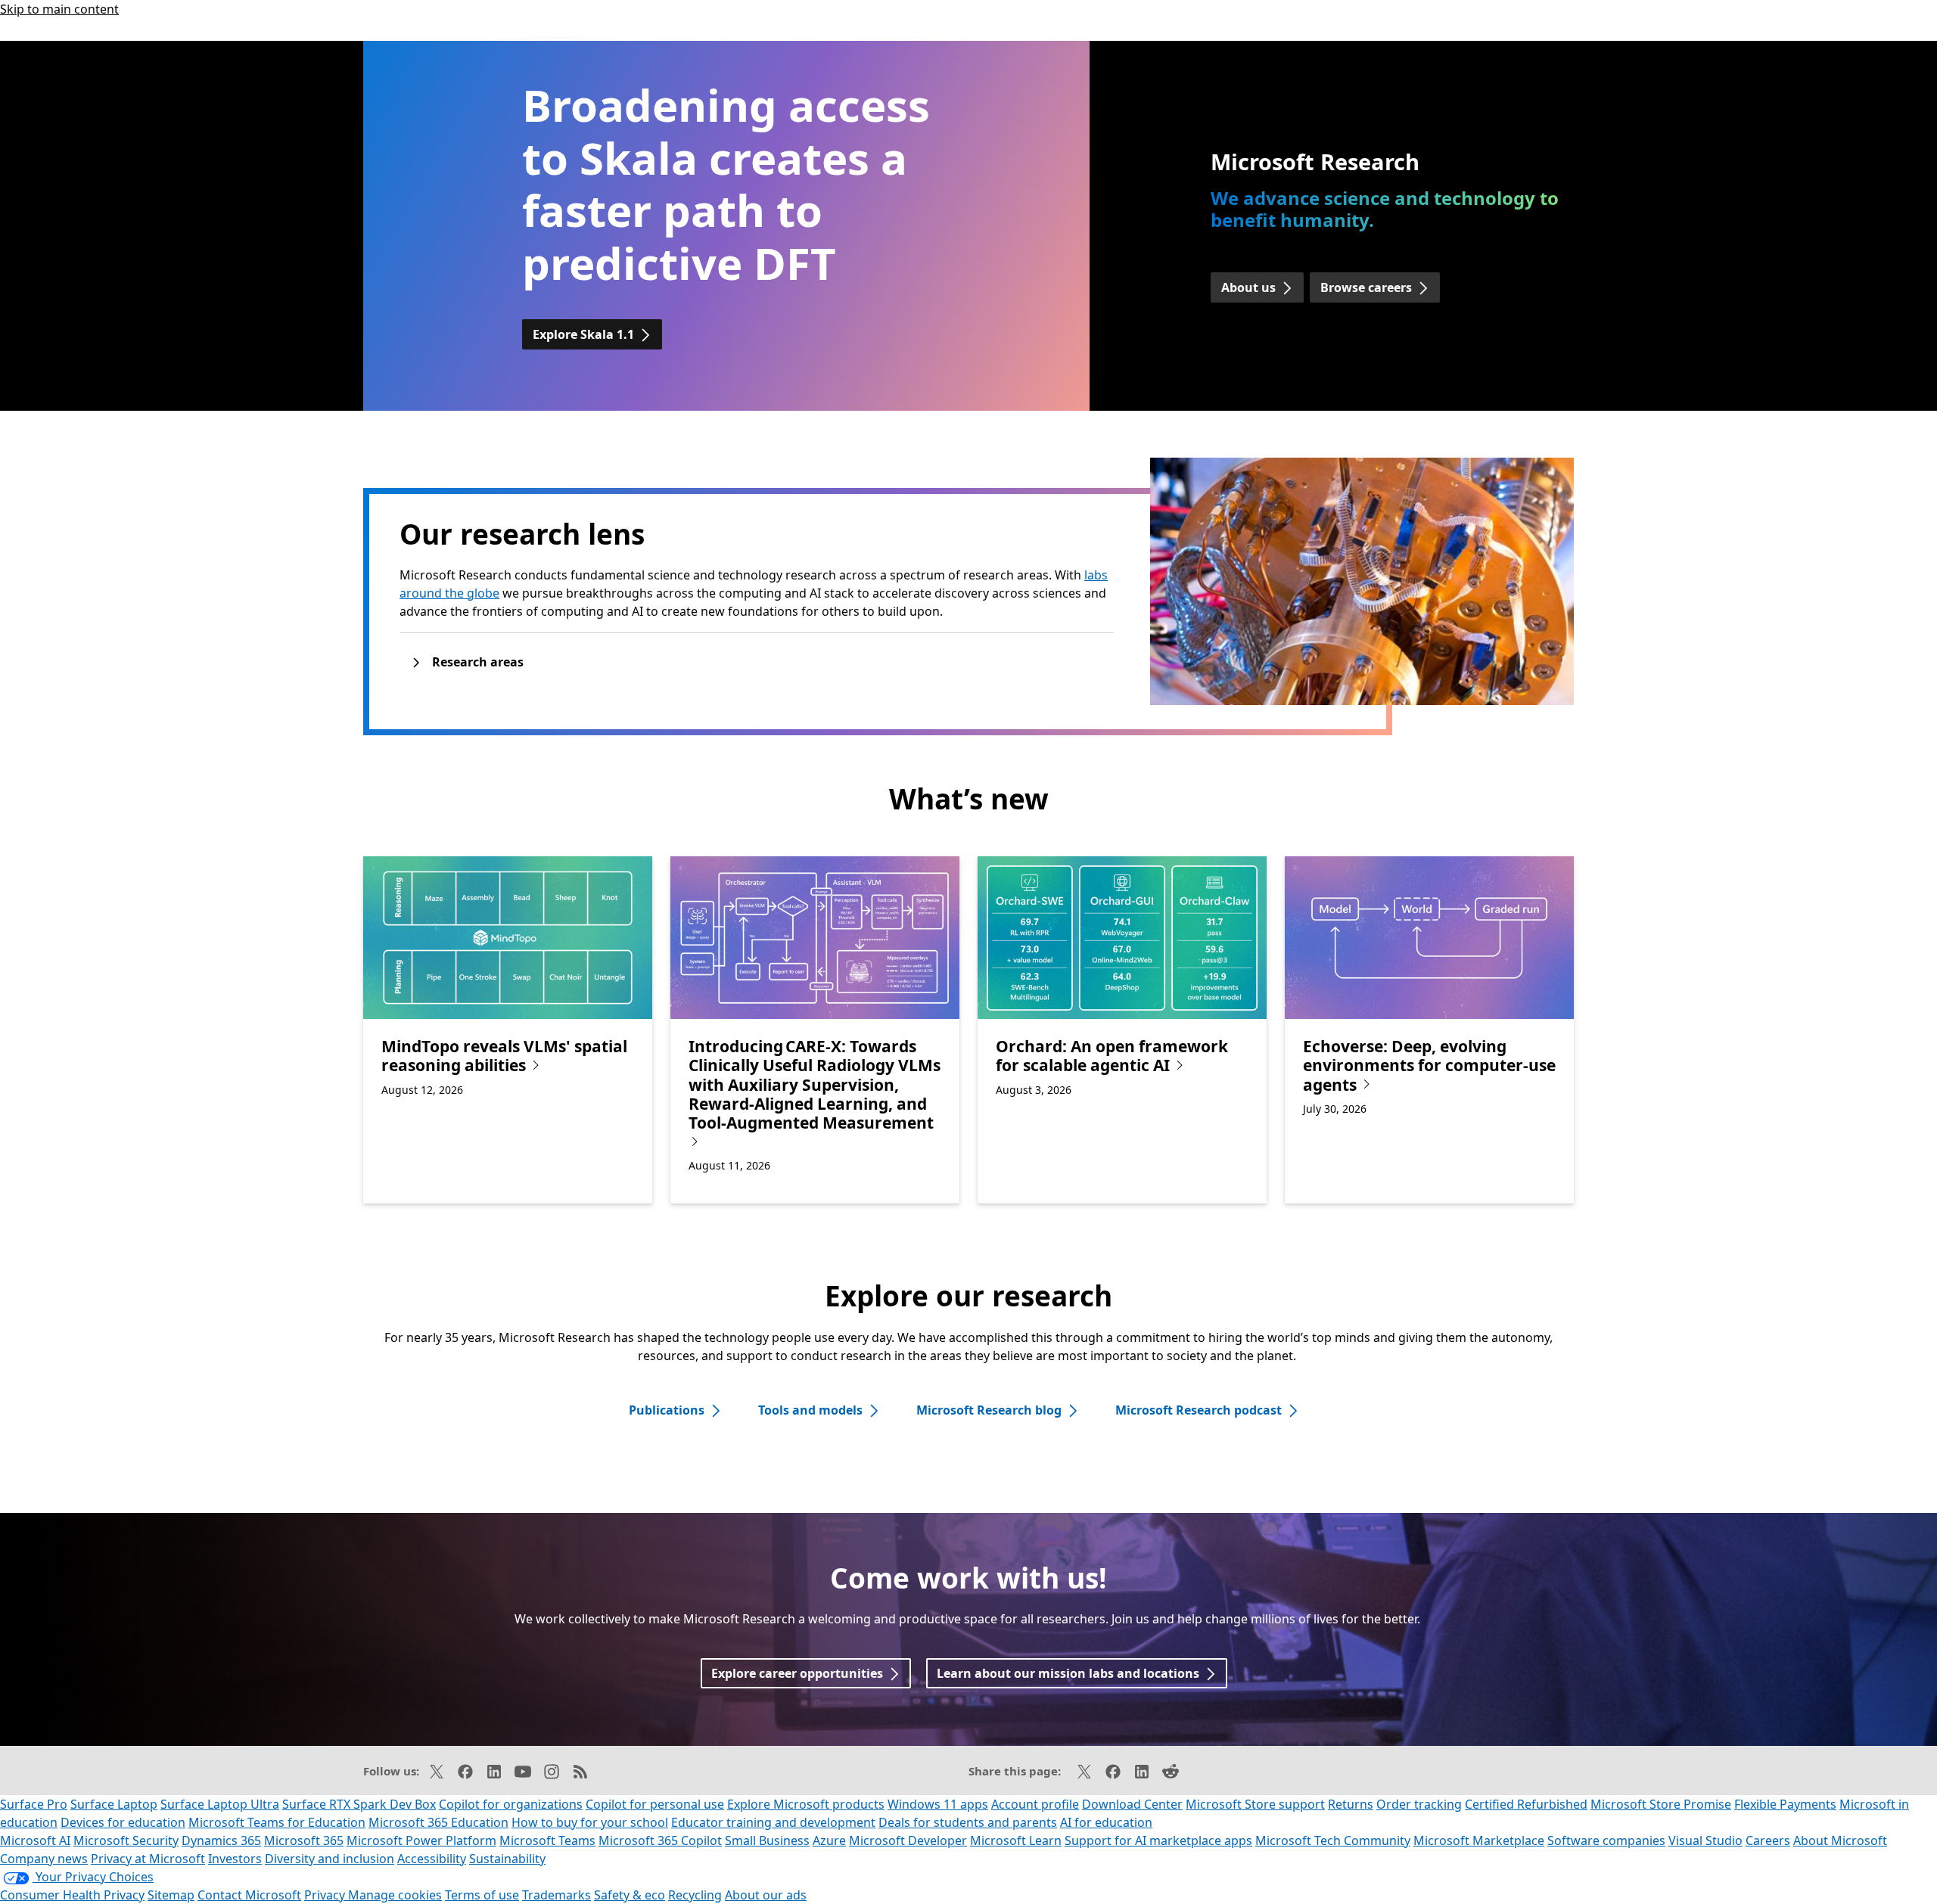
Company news (44, 1859)
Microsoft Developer (908, 1840)
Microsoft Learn (1016, 1840)
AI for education (1106, 1822)
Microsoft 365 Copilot (660, 1840)
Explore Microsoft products (806, 1804)
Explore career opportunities (797, 1673)
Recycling (695, 1895)
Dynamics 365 (221, 1840)
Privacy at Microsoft (148, 1859)
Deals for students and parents (968, 1822)
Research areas (478, 662)
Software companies (1606, 1840)
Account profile (1035, 1804)
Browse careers (1366, 287)
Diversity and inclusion (330, 1859)
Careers (1768, 1840)
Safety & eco (630, 1895)
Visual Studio (1705, 1840)
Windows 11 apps (938, 1804)
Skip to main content (59, 9)
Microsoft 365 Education (438, 1822)
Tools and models (810, 1410)
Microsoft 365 (304, 1840)
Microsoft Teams (547, 1840)
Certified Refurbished (1526, 1804)
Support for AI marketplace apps (1158, 1840)
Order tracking (1419, 1804)
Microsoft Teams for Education (277, 1822)
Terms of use (482, 1895)
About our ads (766, 1895)
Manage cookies (395, 1895)
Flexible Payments (1785, 1804)
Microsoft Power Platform (421, 1840)
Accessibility (432, 1859)
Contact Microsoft (249, 1895)
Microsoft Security (126, 1840)
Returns (1351, 1804)
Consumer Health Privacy (72, 1895)
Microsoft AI (35, 1840)
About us (1248, 287)
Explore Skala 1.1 (583, 334)
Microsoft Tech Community (1333, 1840)
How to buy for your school (590, 1822)
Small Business (767, 1840)
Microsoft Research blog (989, 1410)
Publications (667, 1410)
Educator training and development (773, 1822)
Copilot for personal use (655, 1804)
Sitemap (171, 1895)
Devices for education (123, 1822)
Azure (829, 1840)
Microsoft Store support (1255, 1804)
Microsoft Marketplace (1479, 1840)
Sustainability (507, 1859)
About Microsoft (1840, 1840)
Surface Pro (34, 1804)
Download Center (1132, 1804)
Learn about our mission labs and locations (1068, 1673)
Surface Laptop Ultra (220, 1804)
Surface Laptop (114, 1804)
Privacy (326, 1895)
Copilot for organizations (511, 1804)
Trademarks (557, 1895)
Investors (235, 1859)
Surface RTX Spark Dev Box (359, 1804)
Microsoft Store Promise (1661, 1804)
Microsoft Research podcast (1199, 1410)
